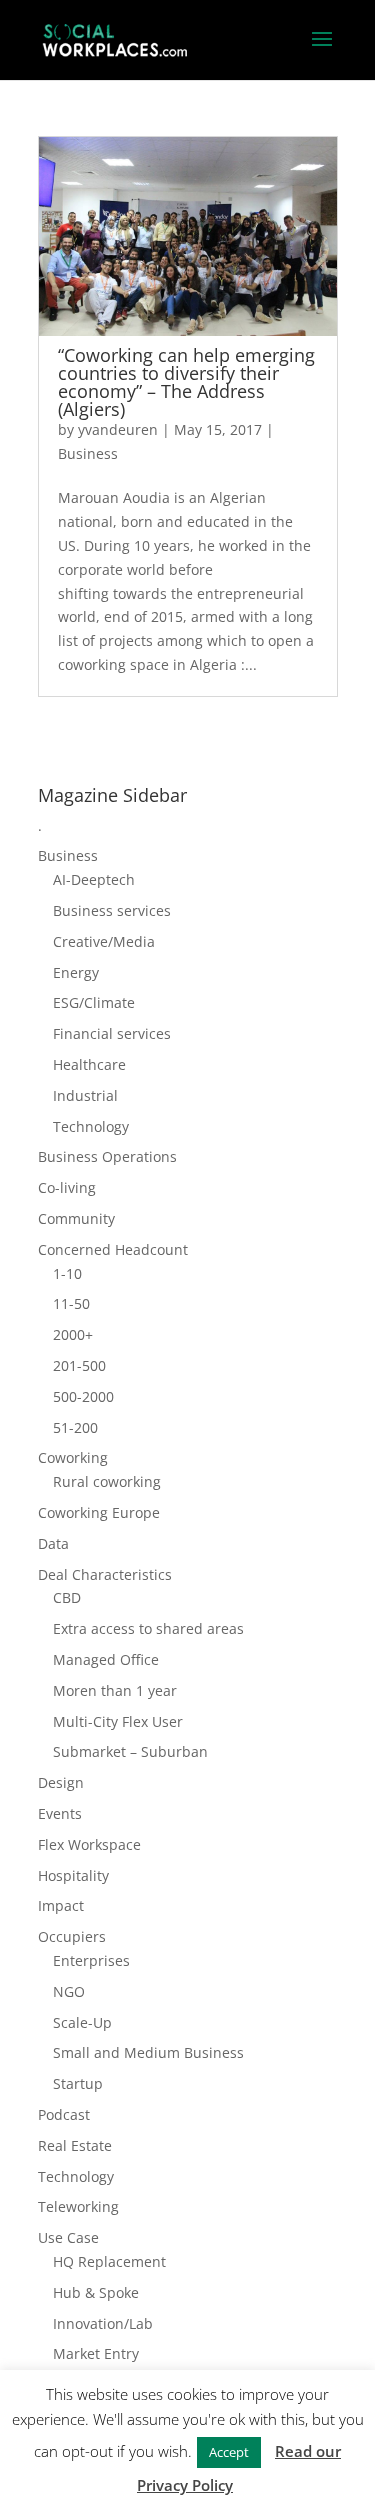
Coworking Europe (99, 1512)
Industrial (85, 1095)
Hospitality (73, 1875)
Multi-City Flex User (118, 1721)
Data (53, 1543)
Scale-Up (82, 2022)
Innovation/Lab (103, 2323)
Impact (61, 1905)
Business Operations (107, 1156)
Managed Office (106, 1659)
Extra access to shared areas (148, 1628)
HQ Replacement (109, 2261)
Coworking (73, 1457)
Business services (112, 910)
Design (61, 1782)
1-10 (67, 1273)
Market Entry (96, 2353)
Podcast (64, 2114)
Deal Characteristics (105, 1574)
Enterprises (91, 1960)
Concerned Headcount (113, 1249)
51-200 (75, 1427)
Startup (78, 2083)
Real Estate (75, 2145)
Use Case (68, 2237)
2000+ (73, 1334)
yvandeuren (118, 429)
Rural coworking (107, 1481)
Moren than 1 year (115, 1690)
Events (60, 1813)
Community (76, 1218)
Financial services (112, 1033)
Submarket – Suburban (130, 1751)
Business (88, 453)
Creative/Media (104, 941)
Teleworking (78, 2206)
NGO (69, 1991)
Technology (91, 1126)
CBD (67, 1597)
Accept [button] (229, 2452)
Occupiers (72, 1936)
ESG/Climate (94, 1002)
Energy (76, 972)
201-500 (79, 1365)
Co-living (67, 1187)
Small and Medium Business (148, 2052)
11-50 (71, 1303)
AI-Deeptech (94, 879)
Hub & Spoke (96, 2292)
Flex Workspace (89, 1844)
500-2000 (83, 1396)
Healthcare (89, 1064)
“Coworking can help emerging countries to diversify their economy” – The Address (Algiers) (186, 382)
